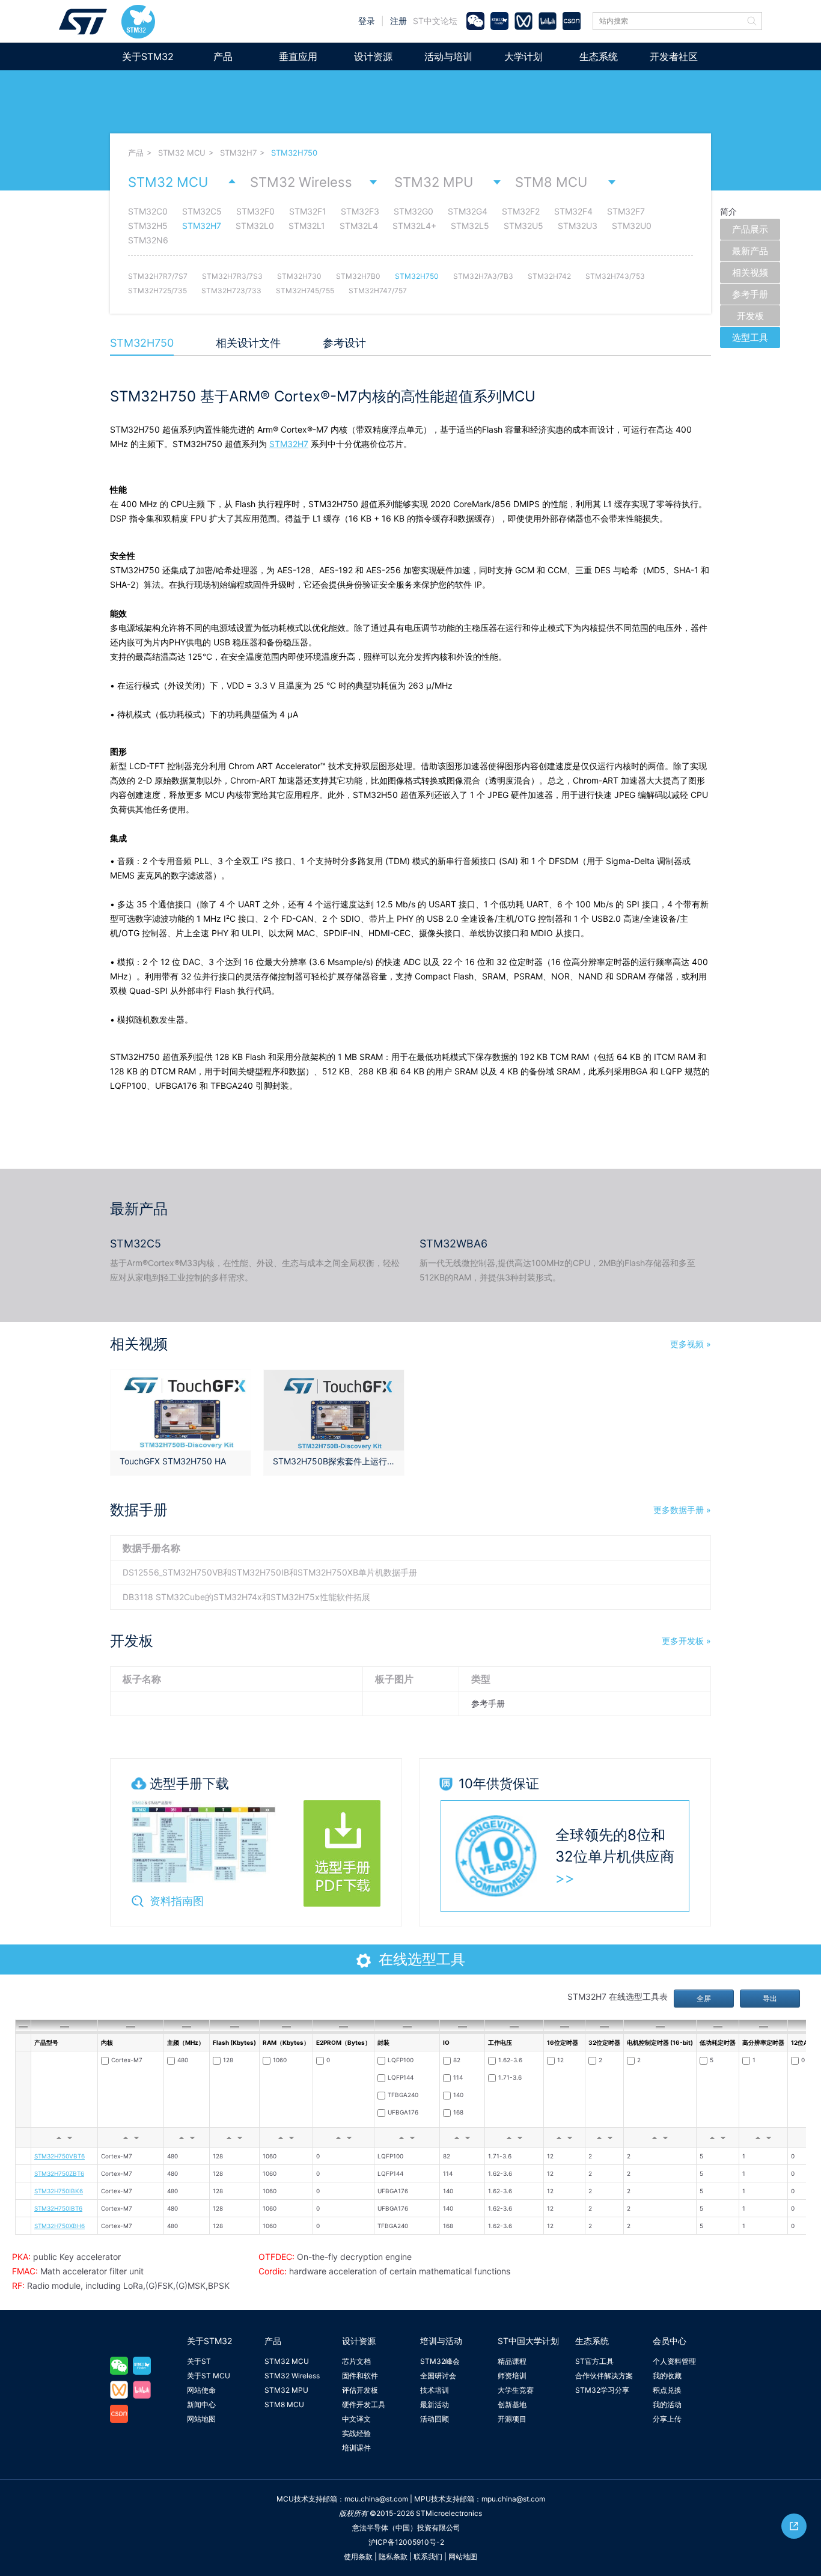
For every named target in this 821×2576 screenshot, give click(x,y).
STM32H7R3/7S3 (232, 276)
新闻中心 (201, 2404)
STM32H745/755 (305, 291)
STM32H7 (238, 153)
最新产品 (750, 251)
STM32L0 (255, 226)
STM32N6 (148, 240)
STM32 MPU (434, 182)
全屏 (704, 1998)
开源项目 (512, 2419)
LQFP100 (401, 2060)
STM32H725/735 (157, 291)
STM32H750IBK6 (59, 2191)
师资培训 (512, 2376)
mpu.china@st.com (513, 2499)
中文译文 (356, 2419)
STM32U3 (578, 226)
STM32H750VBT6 (60, 2156)
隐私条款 (393, 2556)
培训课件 (356, 2448)
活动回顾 (435, 2419)
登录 (367, 21)
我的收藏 (667, 2376)
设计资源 (373, 56)
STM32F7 (626, 211)
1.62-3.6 (510, 2060)
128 (228, 2060)
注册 (398, 21)
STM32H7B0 (358, 276)
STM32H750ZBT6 (59, 2173)
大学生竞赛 (516, 2390)
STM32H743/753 (615, 276)
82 (457, 2060)
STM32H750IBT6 (58, 2208)
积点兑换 (667, 2390)
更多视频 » (691, 1344)
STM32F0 (255, 211)
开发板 (750, 316)
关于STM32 (148, 56)
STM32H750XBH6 (60, 2226)
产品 (223, 56)
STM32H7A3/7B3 (483, 276)
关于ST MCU (209, 2376)
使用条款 (358, 2556)
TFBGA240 (403, 2095)
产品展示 (750, 229)
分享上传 (667, 2419)
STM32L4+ (414, 226)
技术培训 (435, 2390)
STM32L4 (359, 226)
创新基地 (512, 2404)
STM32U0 (632, 226)
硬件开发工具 (364, 2404)
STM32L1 (307, 226)
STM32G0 (414, 211)
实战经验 (356, 2433)
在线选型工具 (422, 1959)
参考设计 (344, 343)
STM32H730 (299, 276)
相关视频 (750, 273)
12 (560, 2060)
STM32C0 (148, 211)
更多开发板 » (686, 1641)
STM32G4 (468, 211)
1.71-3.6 (510, 2077)
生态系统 (599, 56)
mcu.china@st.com (376, 2499)
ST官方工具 (594, 2361)
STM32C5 (202, 211)
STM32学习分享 (602, 2390)
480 (183, 2060)
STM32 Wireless (301, 182)
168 (458, 2112)
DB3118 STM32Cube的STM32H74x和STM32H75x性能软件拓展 (246, 1597)
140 (458, 2095)
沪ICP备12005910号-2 (406, 2542)
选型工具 (750, 337)
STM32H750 (294, 153)
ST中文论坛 (435, 21)
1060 (280, 2060)
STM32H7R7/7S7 (158, 276)
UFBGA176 (403, 2112)
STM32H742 (549, 276)
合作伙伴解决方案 (604, 2376)
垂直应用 (298, 56)
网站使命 (201, 2390)
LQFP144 (401, 2077)
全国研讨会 (438, 2376)
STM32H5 (148, 226)
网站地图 (201, 2419)
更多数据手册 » (682, 1510)
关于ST (199, 2361)
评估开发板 (360, 2390)
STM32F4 (573, 211)
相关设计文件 (248, 343)
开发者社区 (674, 56)
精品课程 (512, 2361)
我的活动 (667, 2404)
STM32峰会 (440, 2361)
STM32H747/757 (378, 291)
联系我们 (428, 2556)
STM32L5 (470, 226)
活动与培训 (448, 56)
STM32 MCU (182, 153)
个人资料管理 (674, 2361)
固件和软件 (360, 2376)
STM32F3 (360, 211)
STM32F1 (308, 211)
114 (458, 2077)
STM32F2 (521, 211)
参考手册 (750, 294)
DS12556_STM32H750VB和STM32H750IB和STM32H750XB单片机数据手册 (270, 1572)
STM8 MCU (551, 182)
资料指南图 (177, 1901)
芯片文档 (356, 2361)
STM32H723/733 (231, 291)
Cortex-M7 (127, 2060)
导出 (770, 1998)
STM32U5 (523, 226)
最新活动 (435, 2404)
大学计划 (523, 56)
